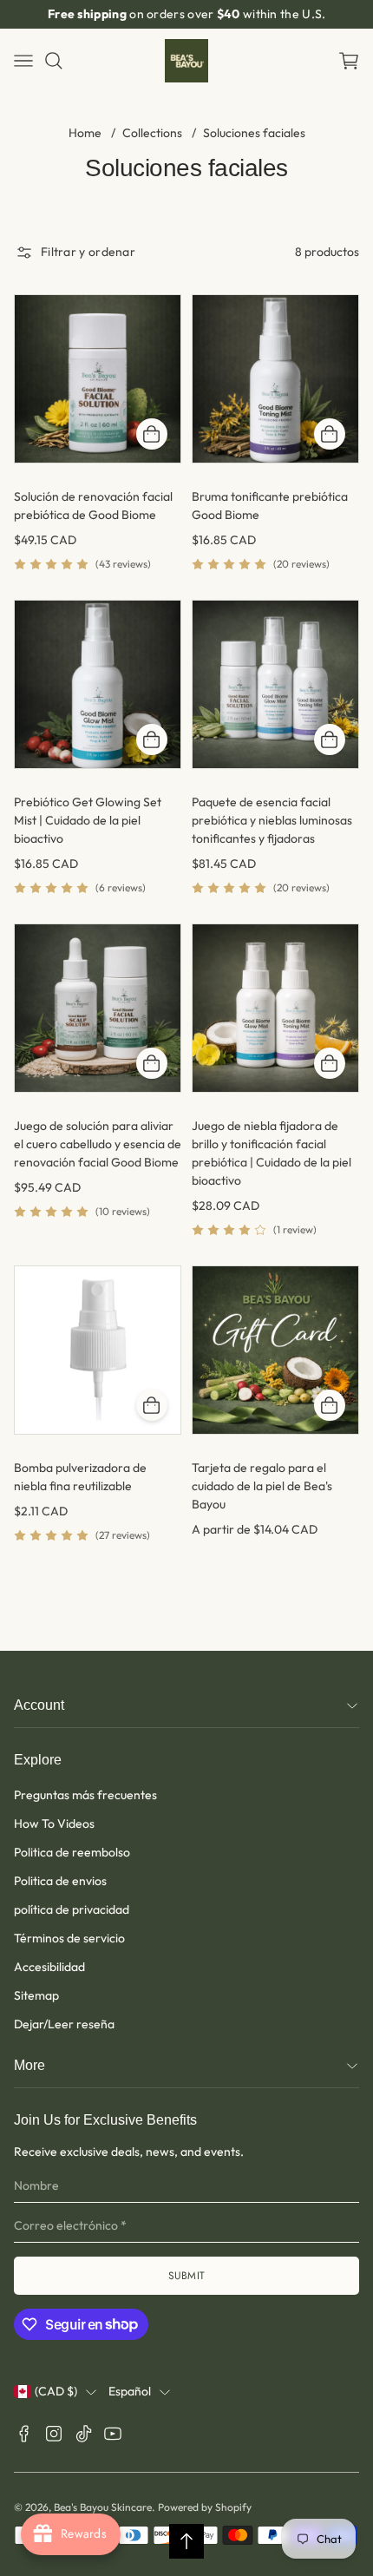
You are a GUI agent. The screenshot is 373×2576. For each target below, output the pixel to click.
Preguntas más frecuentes (85, 1795)
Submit (187, 2276)
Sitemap (36, 1995)
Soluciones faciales (254, 133)
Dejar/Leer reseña (64, 2024)
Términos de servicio (69, 1938)
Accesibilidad (49, 1967)
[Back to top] (186, 2541)
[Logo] (186, 61)
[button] (349, 61)
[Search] (54, 61)
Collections (152, 133)
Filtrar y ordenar (88, 252)
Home (85, 133)
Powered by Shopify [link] (205, 2507)
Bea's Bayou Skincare (103, 2507)
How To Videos (54, 1824)
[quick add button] (152, 434)
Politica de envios (60, 1881)
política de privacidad (72, 1909)
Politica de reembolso (72, 1852)
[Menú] (23, 61)
